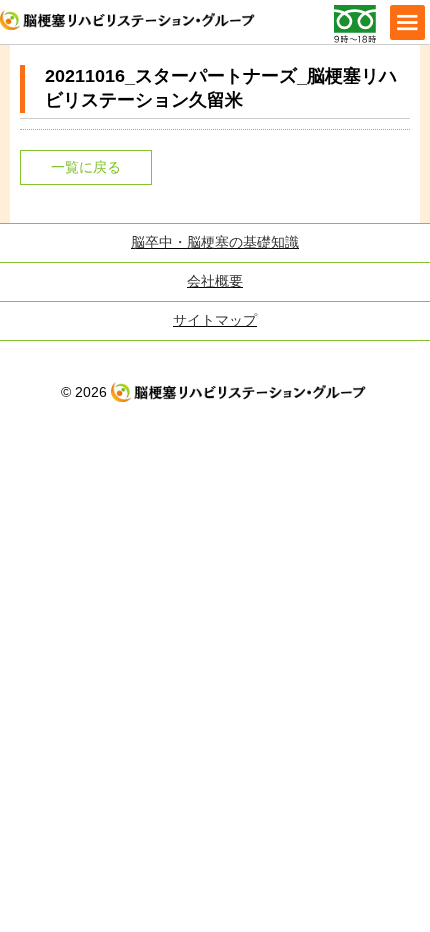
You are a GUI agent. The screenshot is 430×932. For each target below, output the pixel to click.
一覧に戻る (86, 167)
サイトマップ (215, 320)
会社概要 (215, 281)
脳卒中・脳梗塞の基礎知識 (215, 242)
